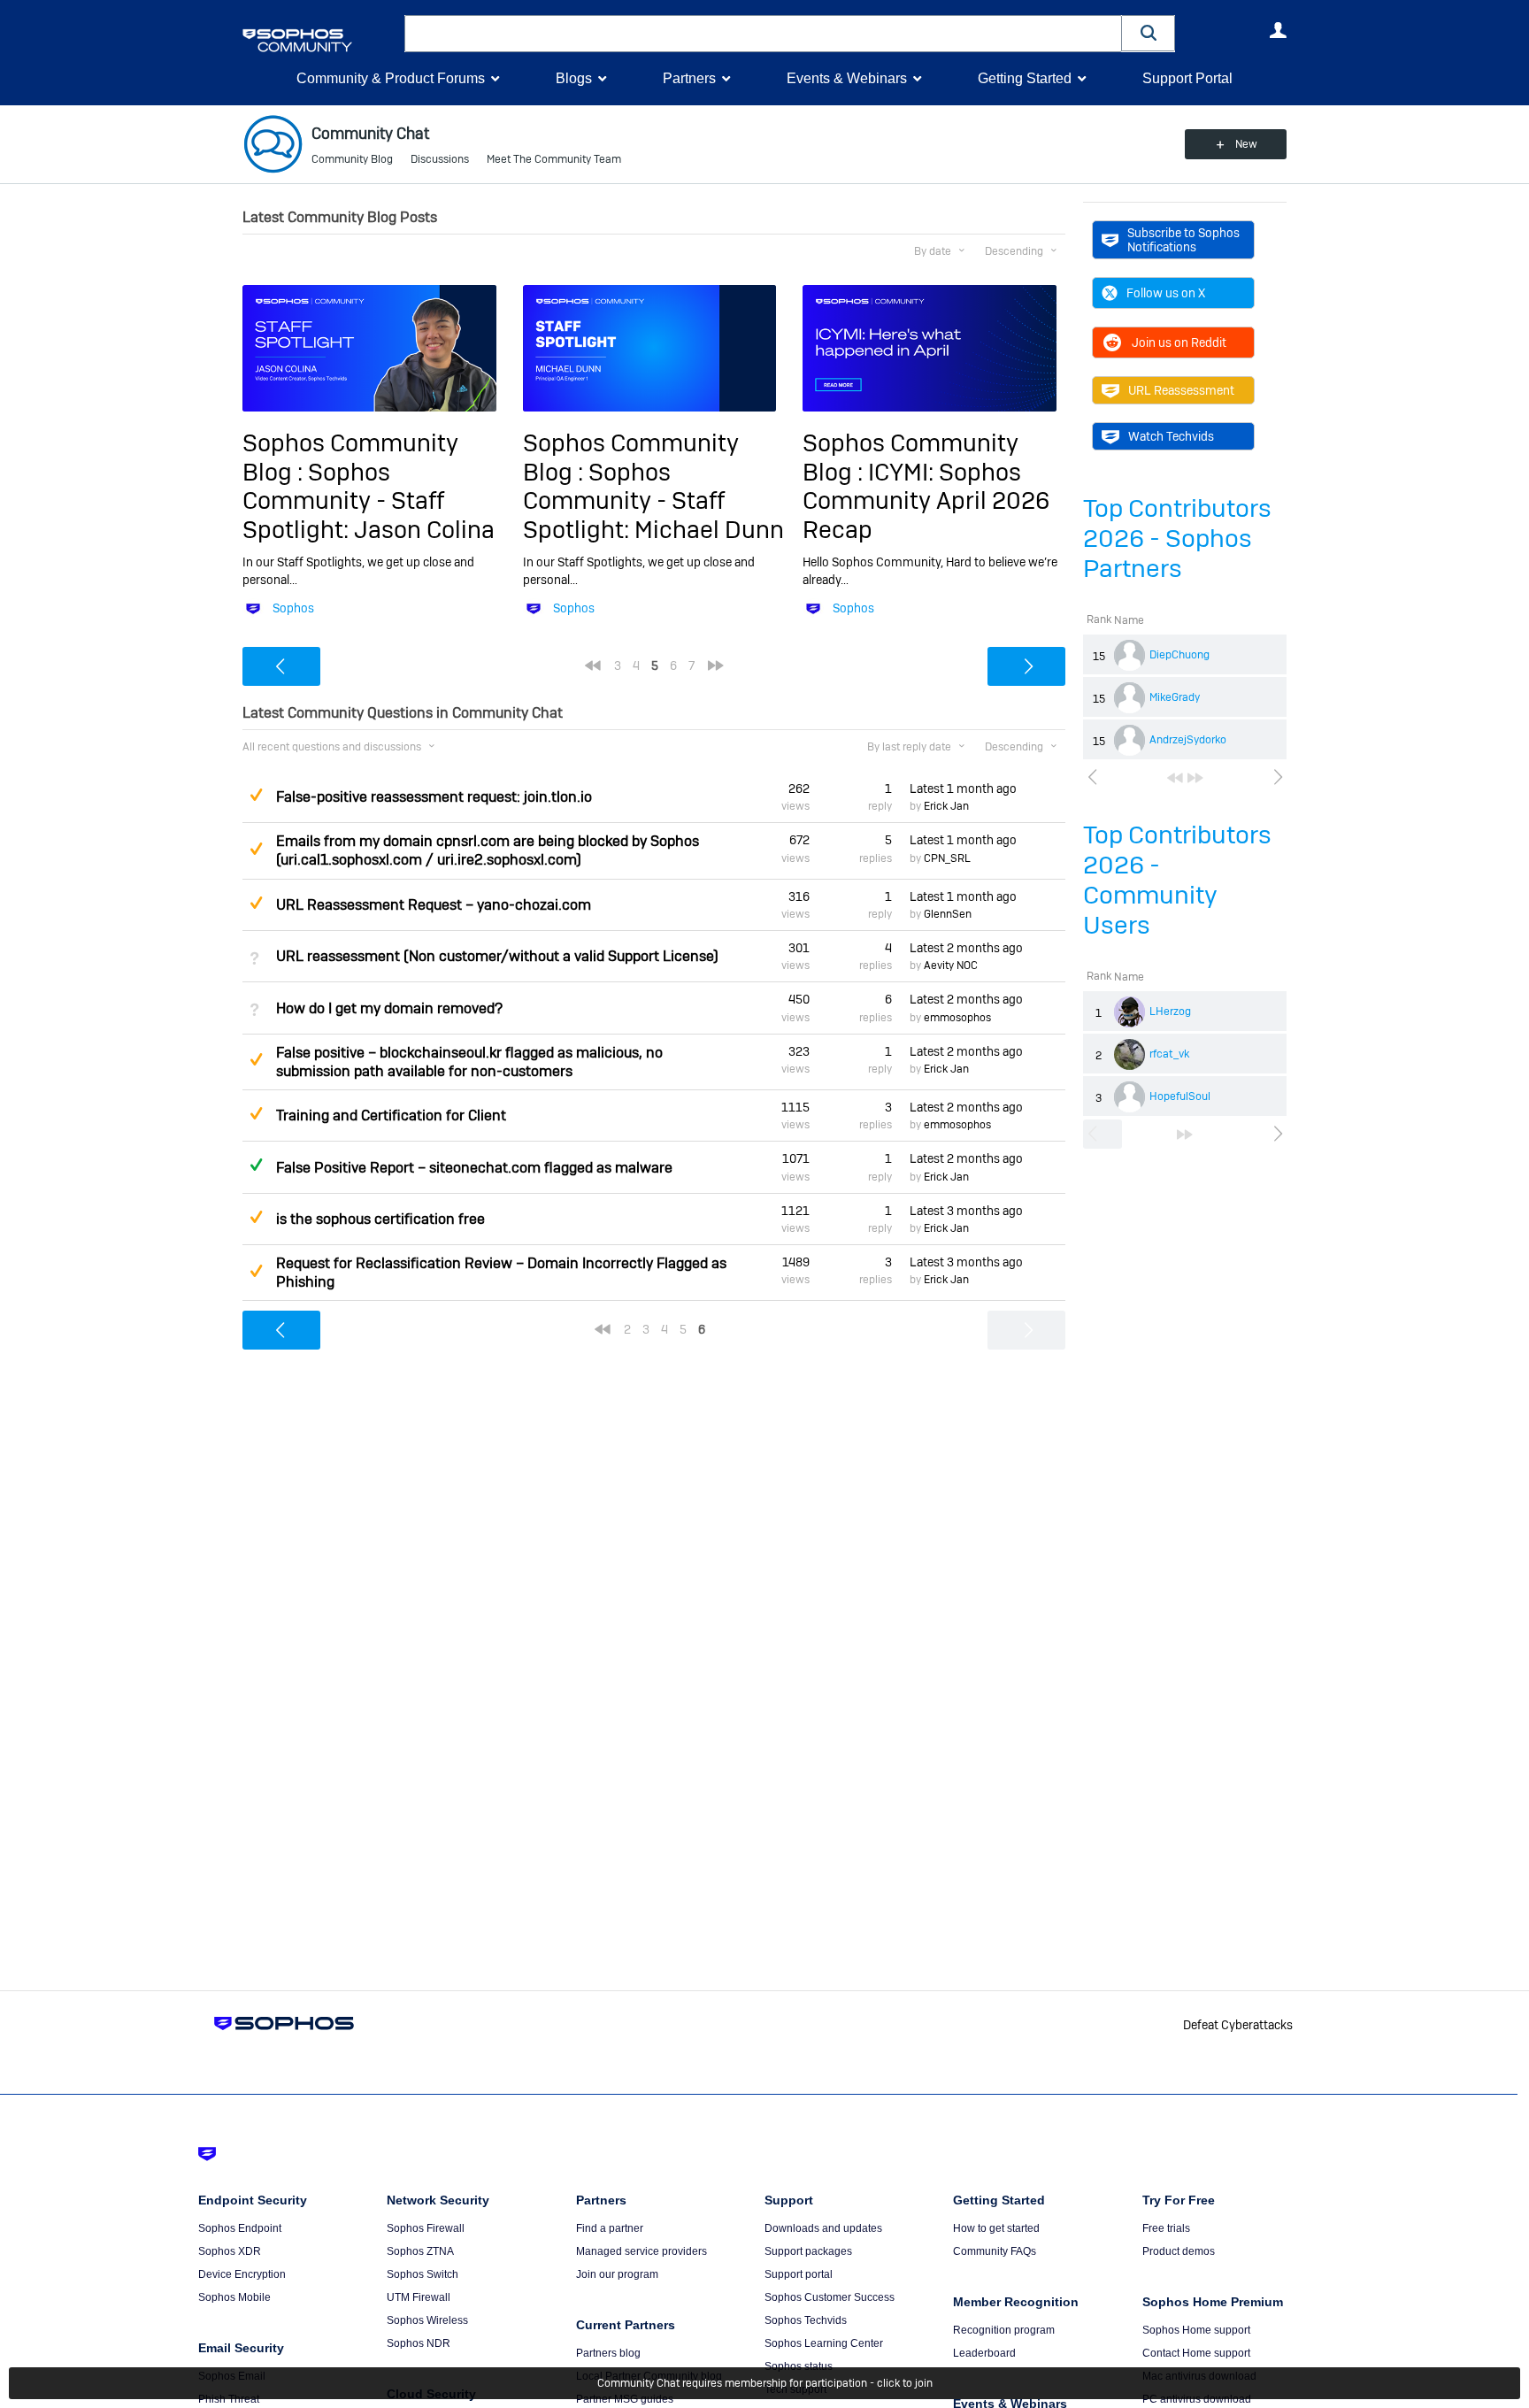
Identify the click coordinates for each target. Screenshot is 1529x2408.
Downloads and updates (823, 2228)
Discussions (440, 159)
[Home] (320, 40)
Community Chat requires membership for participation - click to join (765, 2383)
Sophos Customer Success (830, 2297)
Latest (963, 789)
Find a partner (610, 2228)
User (1278, 30)
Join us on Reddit (1179, 342)
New (1246, 144)
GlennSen (948, 914)
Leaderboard (984, 2353)
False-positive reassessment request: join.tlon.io (434, 797)
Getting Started (1025, 78)
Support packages (808, 2251)
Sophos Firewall (426, 2228)
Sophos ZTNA (420, 2251)
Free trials (1166, 2228)
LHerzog (1170, 1012)
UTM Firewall (419, 2297)
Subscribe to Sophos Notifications (1183, 240)
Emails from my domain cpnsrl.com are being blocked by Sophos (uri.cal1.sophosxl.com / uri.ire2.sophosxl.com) (488, 850)
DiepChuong (1179, 655)
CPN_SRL (947, 858)
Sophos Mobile (234, 2297)
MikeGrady (1175, 697)
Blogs (574, 78)
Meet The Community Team (554, 159)
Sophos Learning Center (824, 2343)
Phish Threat (229, 2399)
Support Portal (1187, 78)
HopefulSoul (1180, 1096)
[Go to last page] (1195, 778)
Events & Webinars (847, 78)
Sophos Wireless (427, 2320)
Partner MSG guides (625, 2399)
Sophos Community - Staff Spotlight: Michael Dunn (653, 501)
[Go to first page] (1175, 778)
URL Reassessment (1181, 390)
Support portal (799, 2274)
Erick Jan (946, 806)
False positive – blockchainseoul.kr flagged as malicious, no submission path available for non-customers (469, 1062)
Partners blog (608, 2353)
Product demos (1179, 2251)
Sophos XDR (230, 2251)
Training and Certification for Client (391, 1116)
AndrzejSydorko (1188, 740)
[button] (1149, 33)
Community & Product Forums (391, 78)
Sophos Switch (423, 2274)
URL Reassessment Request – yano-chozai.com (434, 905)
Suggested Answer (256, 795)
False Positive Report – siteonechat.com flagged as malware (474, 1168)
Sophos (293, 608)
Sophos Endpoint (240, 2228)
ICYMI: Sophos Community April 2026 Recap (926, 501)
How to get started (996, 2228)
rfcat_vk (1169, 1054)
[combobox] (763, 34)
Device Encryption (242, 2274)
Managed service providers (642, 2251)
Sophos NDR (419, 2343)
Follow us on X (1166, 293)
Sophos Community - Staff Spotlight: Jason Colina (369, 501)
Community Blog (352, 159)
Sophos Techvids (806, 2320)
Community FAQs (995, 2251)
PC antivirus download (1197, 2399)
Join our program (617, 2274)
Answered (256, 1165)
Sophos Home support (1196, 2330)
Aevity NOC (951, 966)
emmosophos (957, 1018)
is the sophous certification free (380, 1219)
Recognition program (1004, 2330)
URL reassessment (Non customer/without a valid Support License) (497, 956)
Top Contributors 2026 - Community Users (1177, 880)
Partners (689, 78)
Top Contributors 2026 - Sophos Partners (1177, 539)
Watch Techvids (1171, 436)
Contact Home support (1196, 2353)
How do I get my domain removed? (389, 1008)
